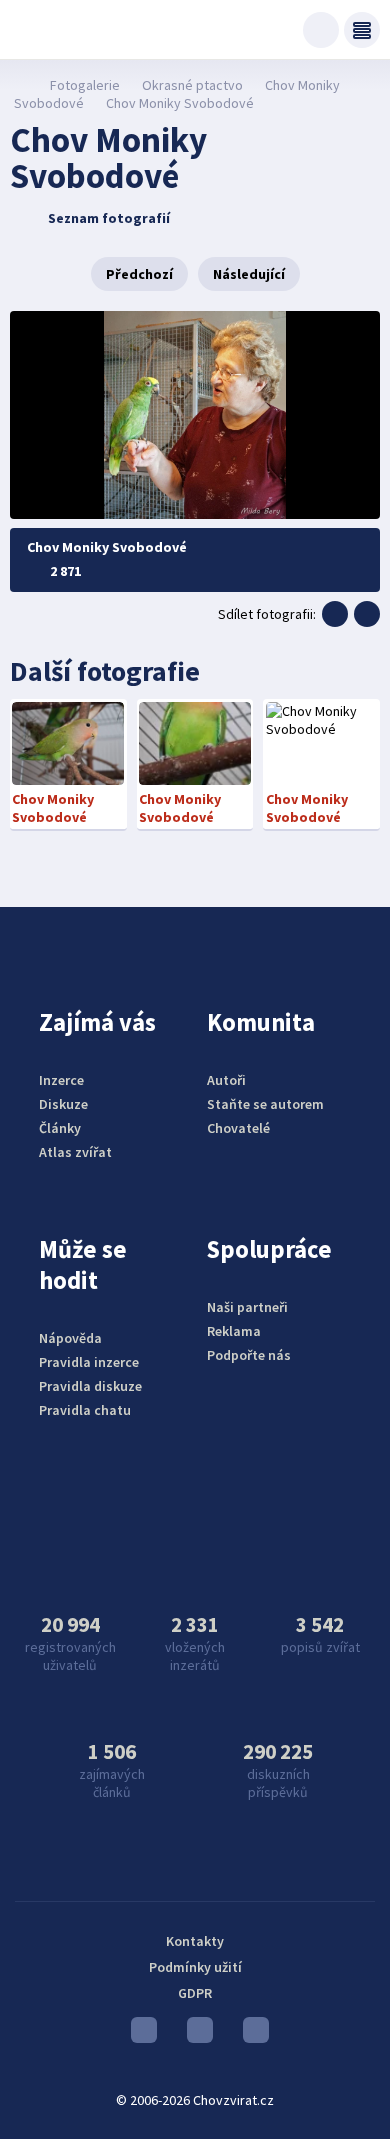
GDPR (195, 1993)
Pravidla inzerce (89, 1362)
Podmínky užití (195, 1967)
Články (60, 1128)
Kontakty (195, 1941)
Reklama (234, 1331)
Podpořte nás (249, 1355)
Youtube (139, 2035)
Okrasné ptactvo (192, 85)
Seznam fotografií (109, 218)
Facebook (251, 2035)
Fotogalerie (85, 85)
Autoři (226, 1080)
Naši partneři (247, 1307)
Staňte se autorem (265, 1104)
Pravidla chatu (85, 1410)
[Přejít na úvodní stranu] (20, 85)
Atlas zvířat (75, 1152)
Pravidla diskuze (90, 1386)
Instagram (195, 2035)
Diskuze (63, 1104)
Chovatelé (238, 1128)
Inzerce (61, 1080)
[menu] (362, 30)
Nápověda (70, 1338)
